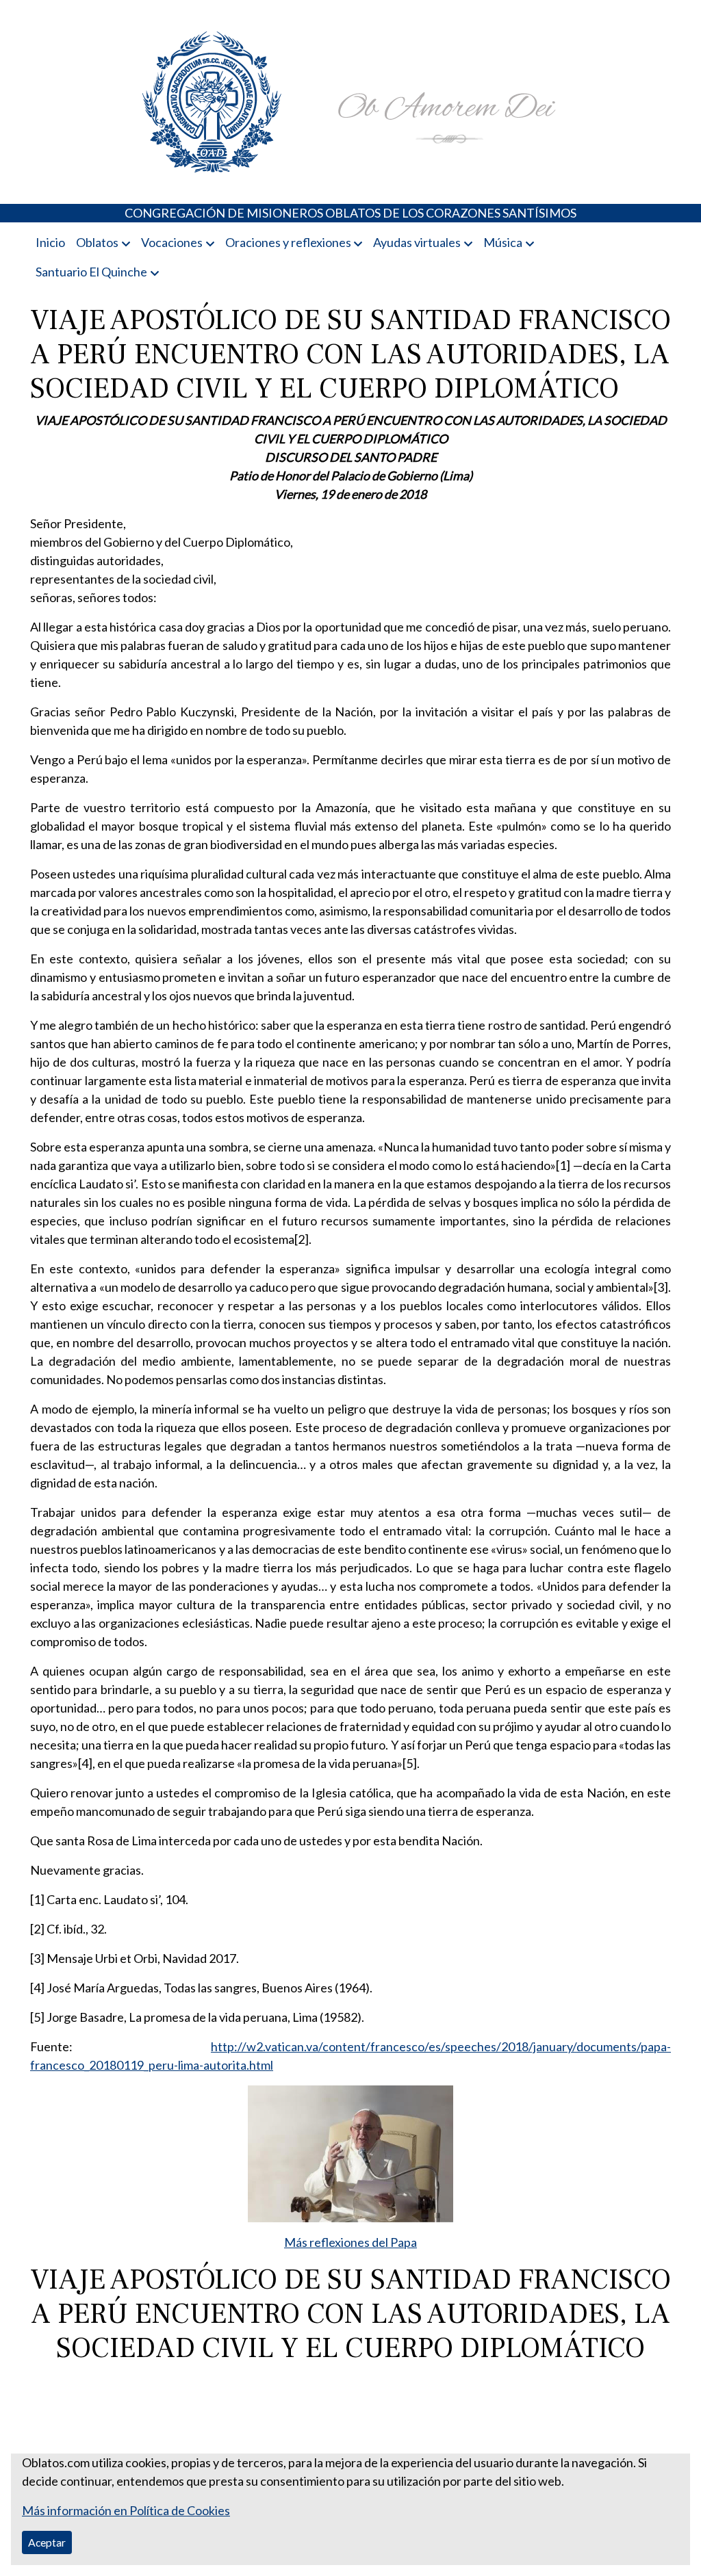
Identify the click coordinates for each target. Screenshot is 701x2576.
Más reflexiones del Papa (350, 2242)
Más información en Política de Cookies (126, 2510)
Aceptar (47, 2542)
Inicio (50, 242)
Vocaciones (172, 242)
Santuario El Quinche (91, 272)
